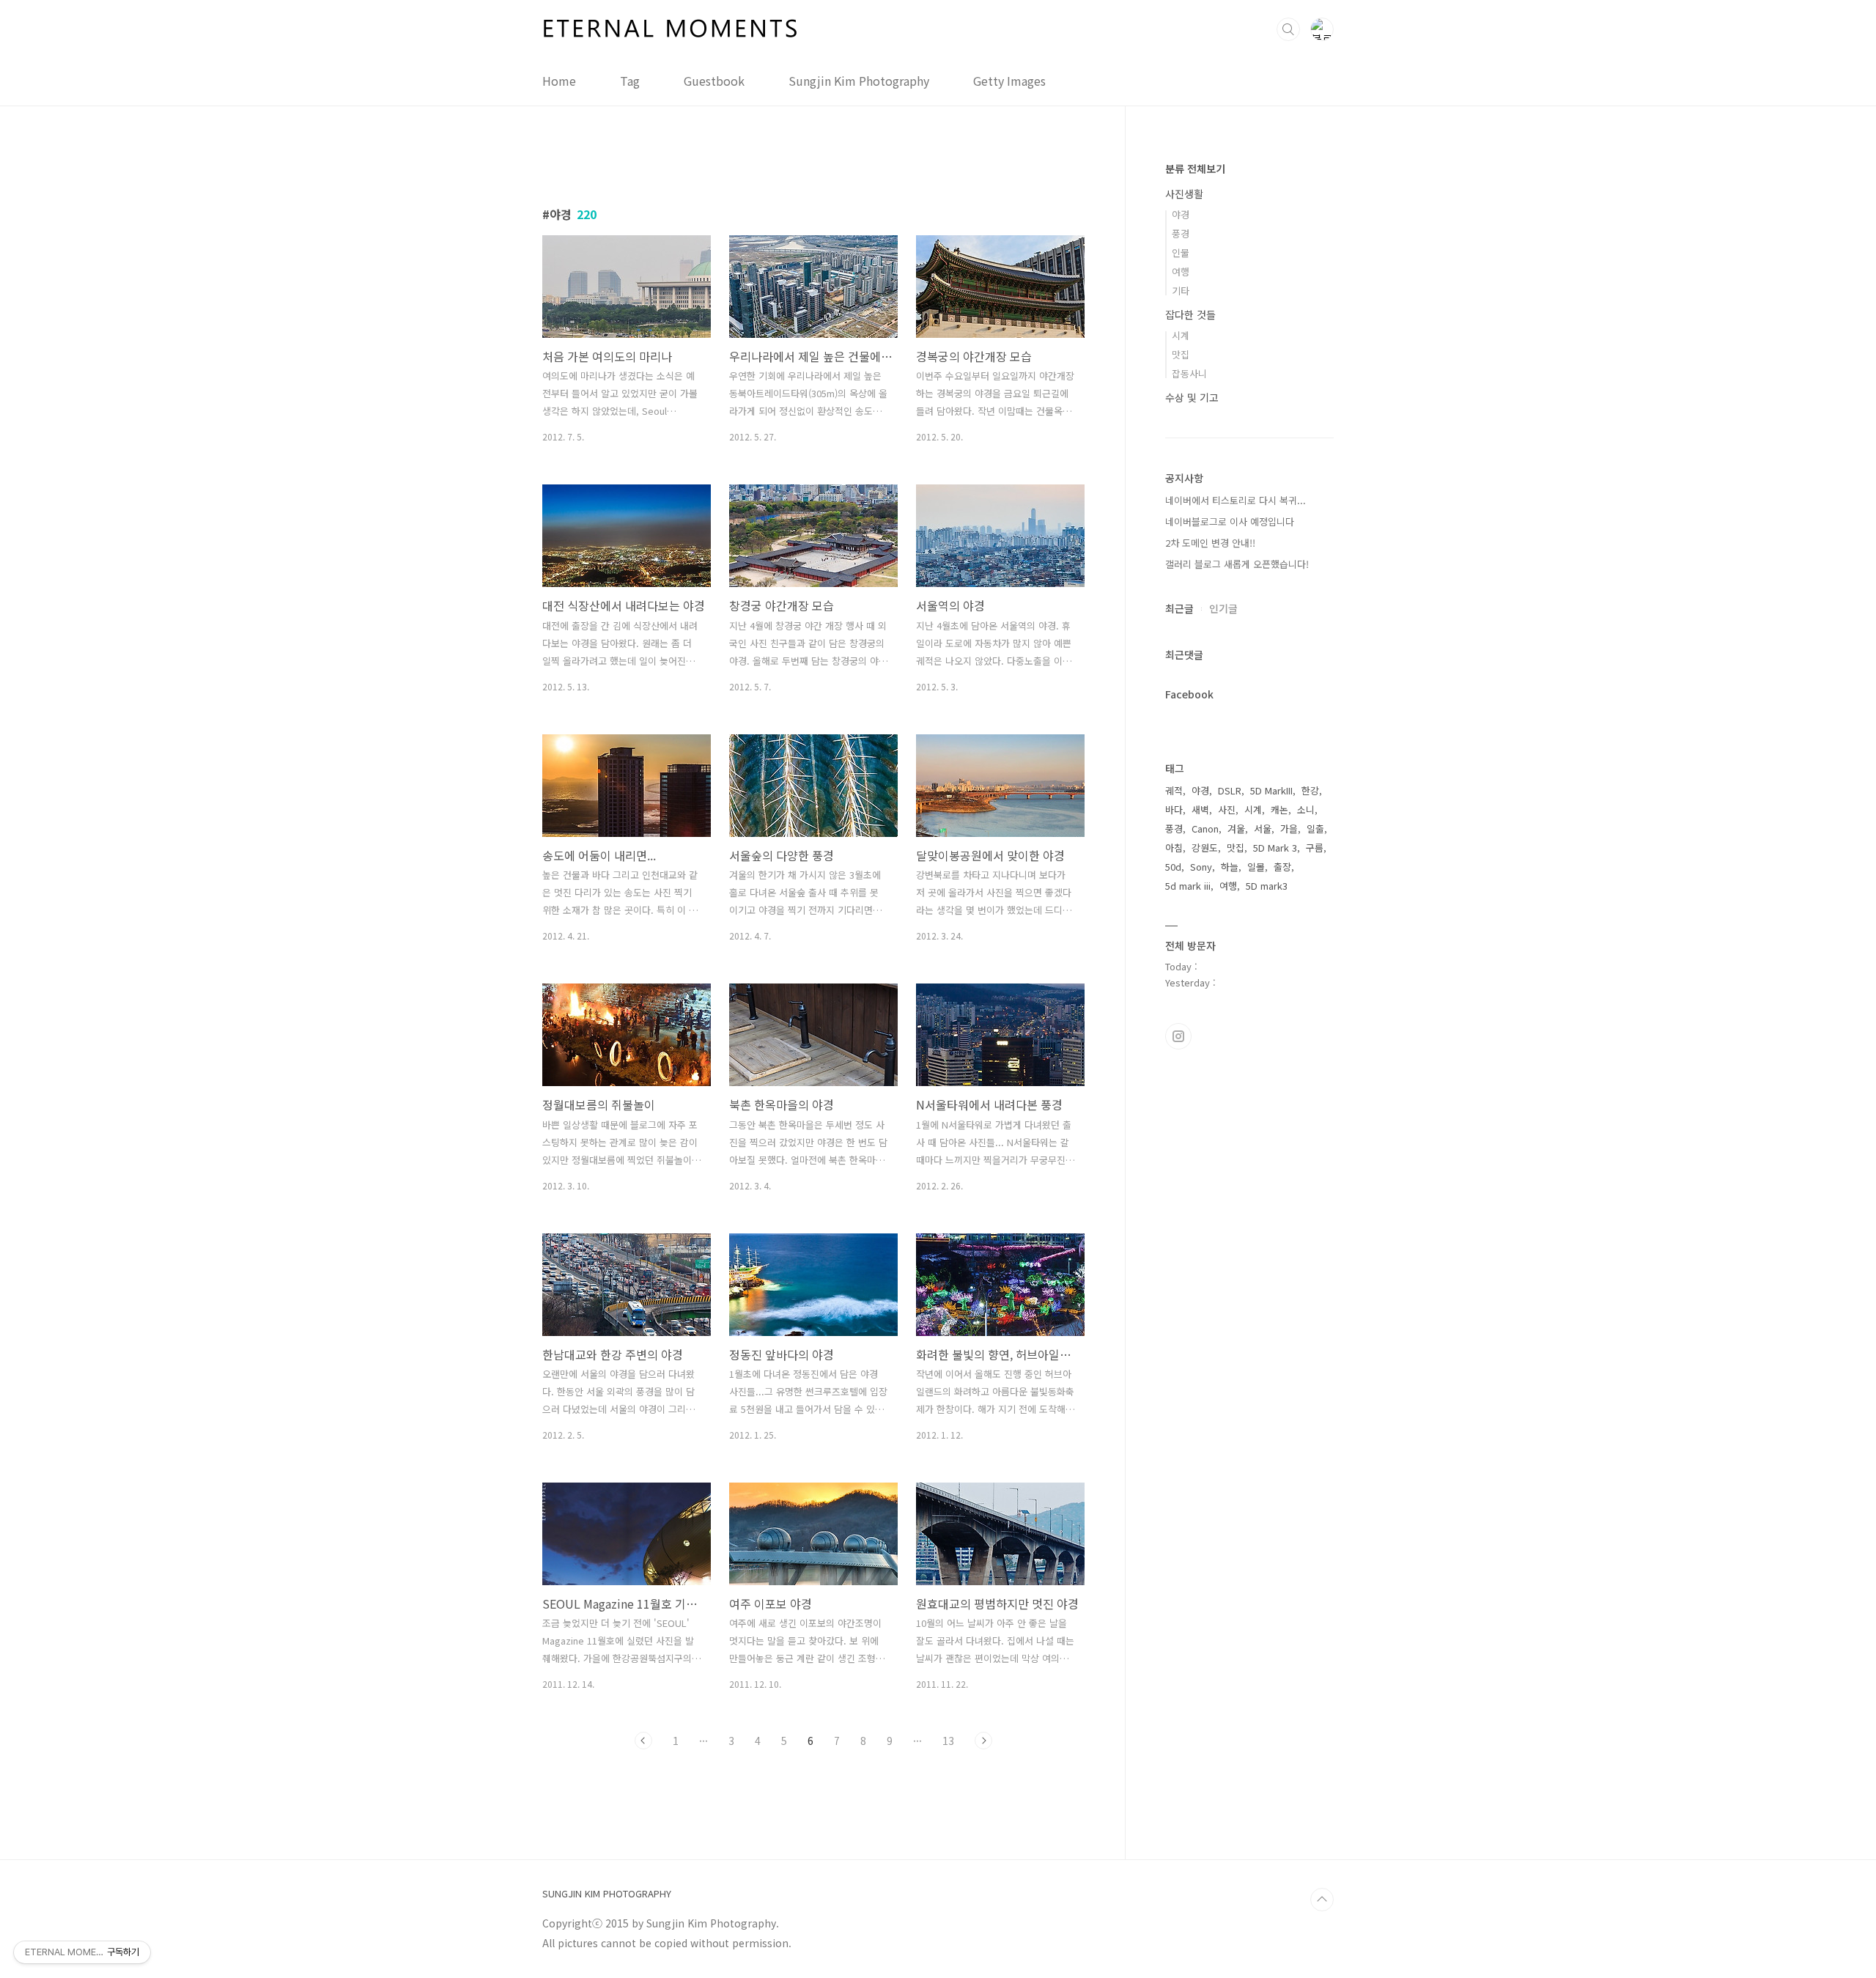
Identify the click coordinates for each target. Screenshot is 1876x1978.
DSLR (1230, 790)
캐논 (1279, 809)
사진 (1227, 809)
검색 (1288, 29)
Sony (1201, 867)
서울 (1263, 829)
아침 (1174, 848)
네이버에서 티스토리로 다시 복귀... (1236, 500)
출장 (1282, 867)
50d (1173, 867)
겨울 (1236, 829)
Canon (1205, 829)
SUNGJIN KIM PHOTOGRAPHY (607, 1894)
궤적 (1174, 790)
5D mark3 (1267, 886)
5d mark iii (1188, 886)
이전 (643, 1741)
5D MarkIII (1271, 790)
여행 (1181, 272)
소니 (1306, 809)
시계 (1181, 335)
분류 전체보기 (1195, 169)
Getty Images (1009, 81)
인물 (1181, 252)
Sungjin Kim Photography (859, 81)
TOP (1322, 1900)
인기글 (1223, 608)
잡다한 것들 (1190, 314)
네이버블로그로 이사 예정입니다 (1230, 521)
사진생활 (1184, 193)
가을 (1289, 829)
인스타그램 (1178, 1036)
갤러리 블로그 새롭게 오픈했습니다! (1237, 564)
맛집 (1181, 354)
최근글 (1179, 608)
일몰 (1256, 867)
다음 (983, 1741)
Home (559, 81)
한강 (1310, 790)
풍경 (1181, 233)
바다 (1174, 809)
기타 (1181, 291)
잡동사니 (1189, 373)
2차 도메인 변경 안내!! (1210, 543)
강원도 (1205, 848)
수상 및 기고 (1192, 397)
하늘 (1230, 867)
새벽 (1200, 809)
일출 (1315, 829)
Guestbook (714, 81)
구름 (1315, 848)
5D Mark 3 (1275, 848)
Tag (630, 81)
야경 (1181, 214)
